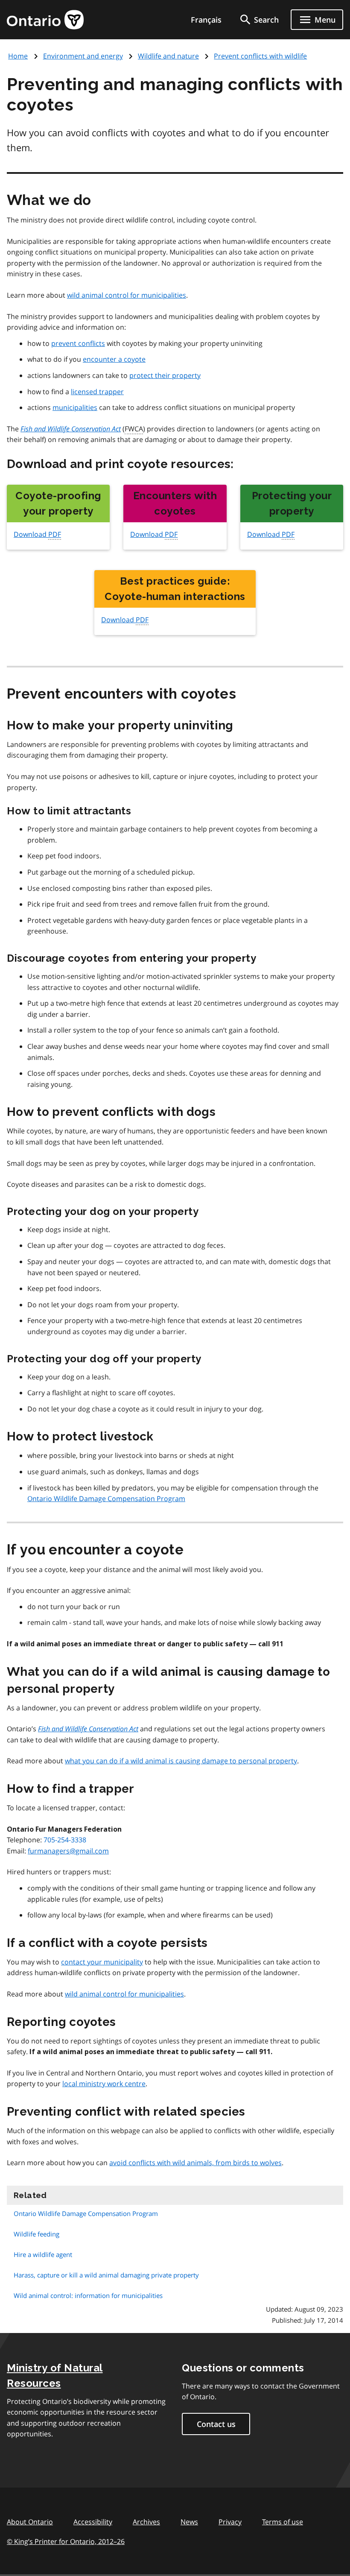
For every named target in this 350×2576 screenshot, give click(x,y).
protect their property (165, 375)
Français (206, 20)
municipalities (75, 407)
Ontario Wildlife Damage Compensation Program (106, 1499)
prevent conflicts (78, 343)
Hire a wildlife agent (43, 2254)
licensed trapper (97, 392)
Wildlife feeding (36, 2234)
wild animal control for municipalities (127, 295)
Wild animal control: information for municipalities (88, 2295)
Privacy (230, 2522)
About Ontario (30, 2522)
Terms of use (283, 2522)
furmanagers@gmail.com (68, 1851)
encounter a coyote (114, 359)
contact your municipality (102, 1962)
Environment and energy (83, 56)
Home (18, 56)
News (189, 2522)
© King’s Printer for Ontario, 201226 (66, 2541)
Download (37, 534)
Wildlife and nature (168, 56)
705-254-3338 (65, 1840)
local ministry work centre (104, 2084)
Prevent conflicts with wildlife (260, 56)
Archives (146, 2522)
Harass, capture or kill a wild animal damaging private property (106, 2275)
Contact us (216, 2424)
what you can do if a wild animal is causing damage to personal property (181, 1761)
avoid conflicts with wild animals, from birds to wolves (195, 2163)
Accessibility (93, 2522)
